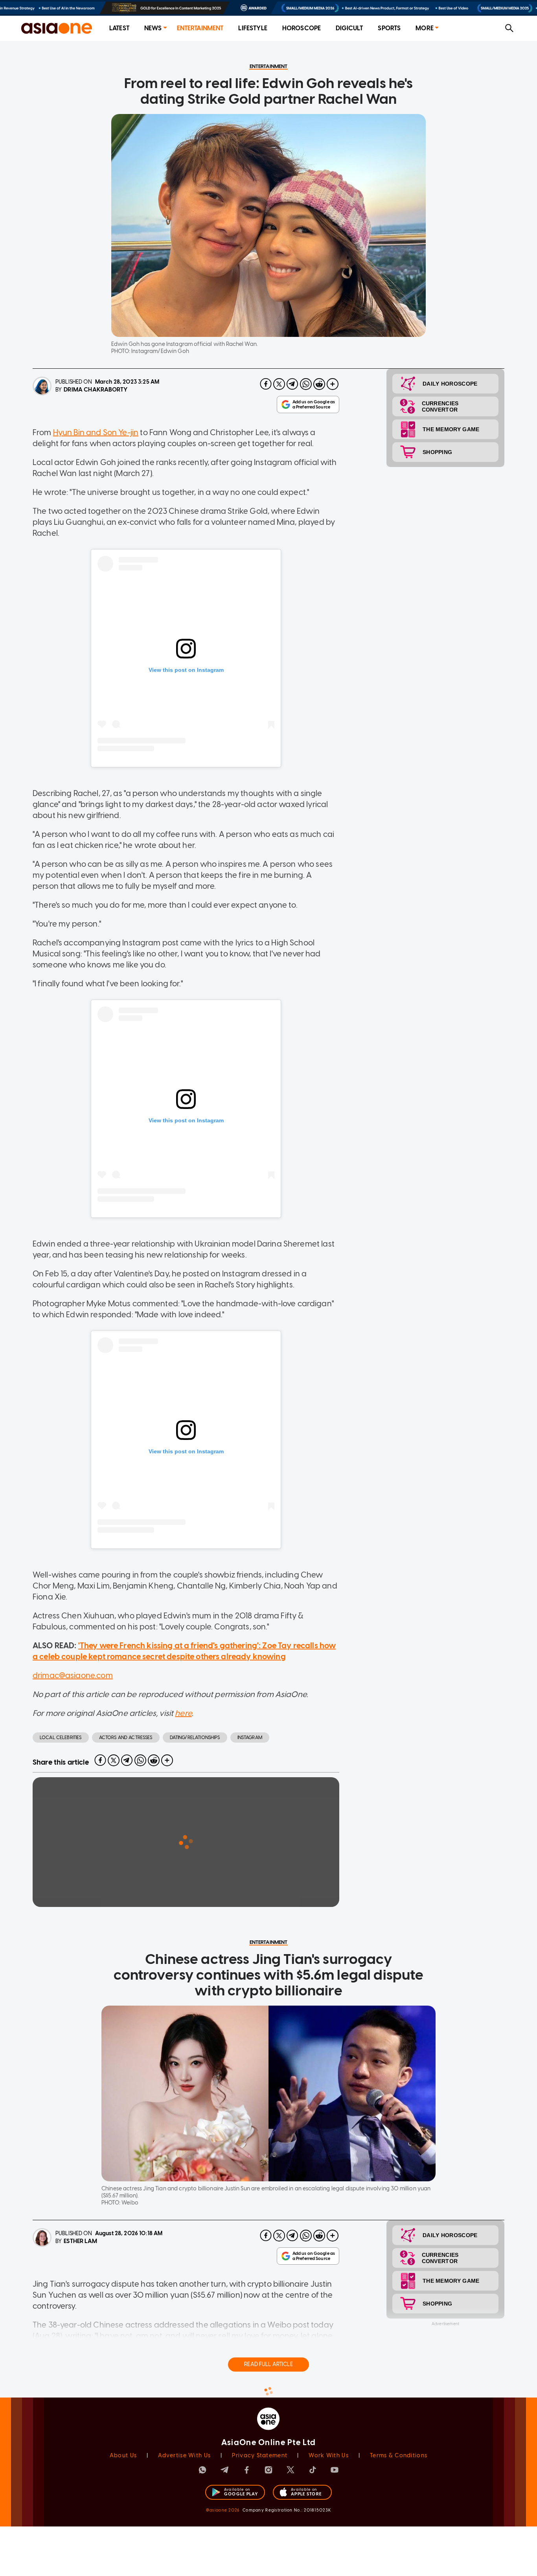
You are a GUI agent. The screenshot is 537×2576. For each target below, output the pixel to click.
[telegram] (292, 384)
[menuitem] (119, 28)
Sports (389, 28)
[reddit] (319, 384)
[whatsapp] (306, 384)
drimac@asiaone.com (73, 1675)
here (183, 1713)
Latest (119, 28)
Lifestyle (253, 28)
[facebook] (266, 384)
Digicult (349, 28)
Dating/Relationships (195, 1738)
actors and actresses (126, 1738)
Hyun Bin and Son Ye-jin (96, 432)
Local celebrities (61, 1738)
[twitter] (279, 384)
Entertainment (200, 28)
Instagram (250, 1738)
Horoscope (302, 28)
